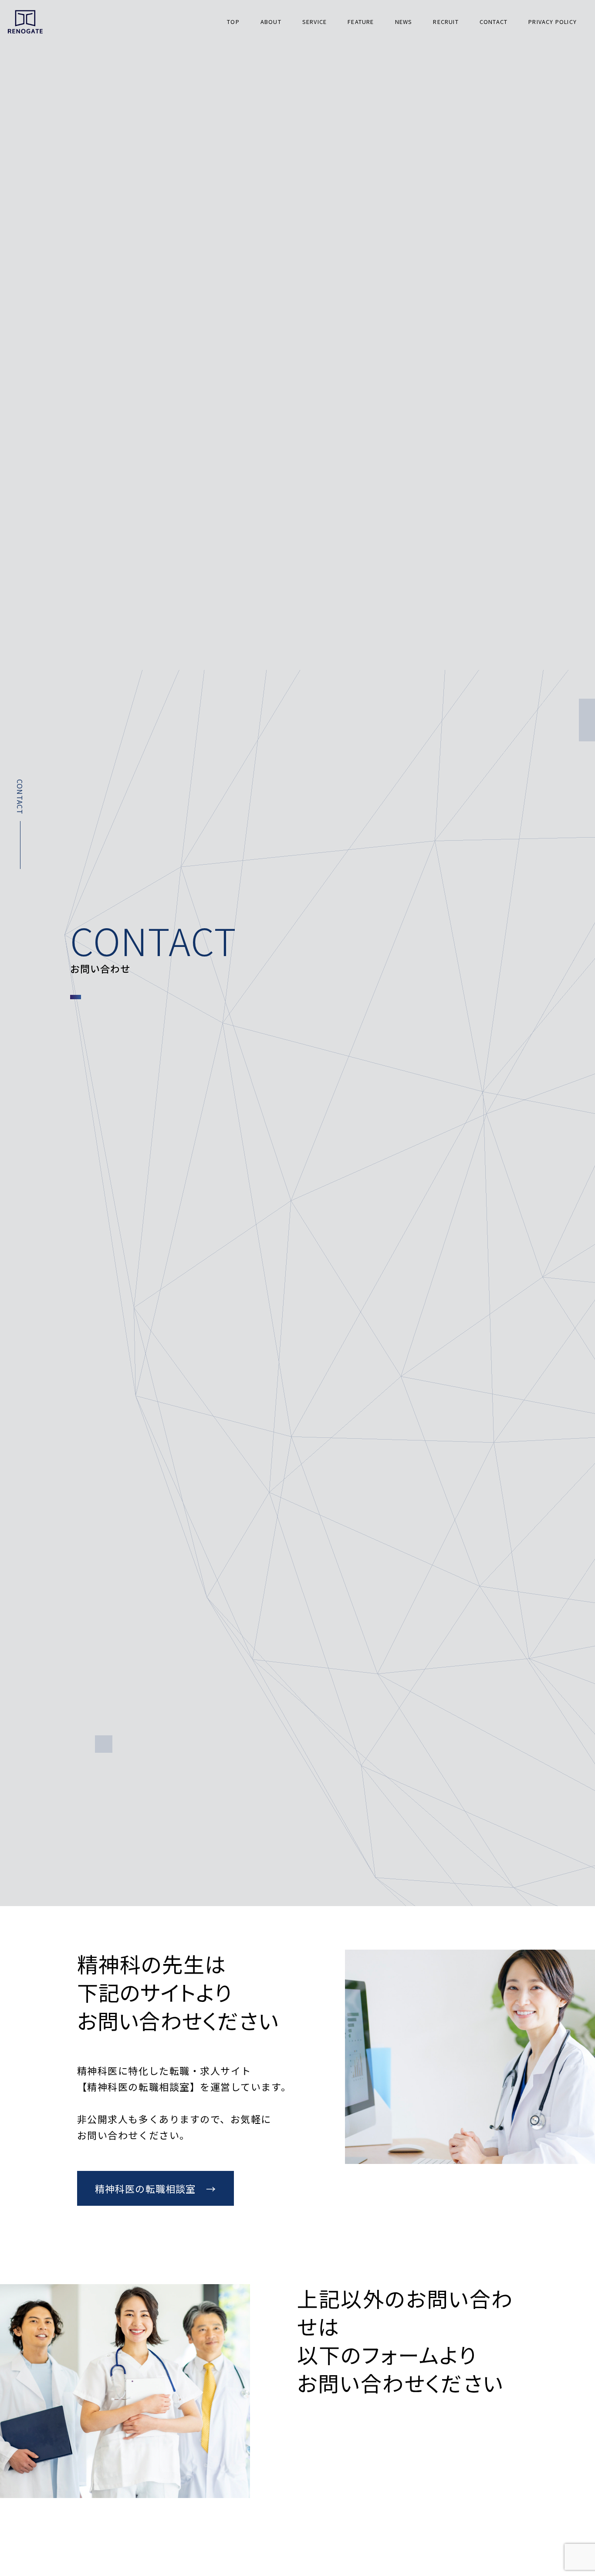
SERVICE (314, 22)
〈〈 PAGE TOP (575, 2384)
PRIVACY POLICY (553, 22)
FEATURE (361, 22)
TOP (233, 22)
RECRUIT (446, 22)
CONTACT (494, 22)
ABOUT (271, 22)
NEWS (404, 22)
